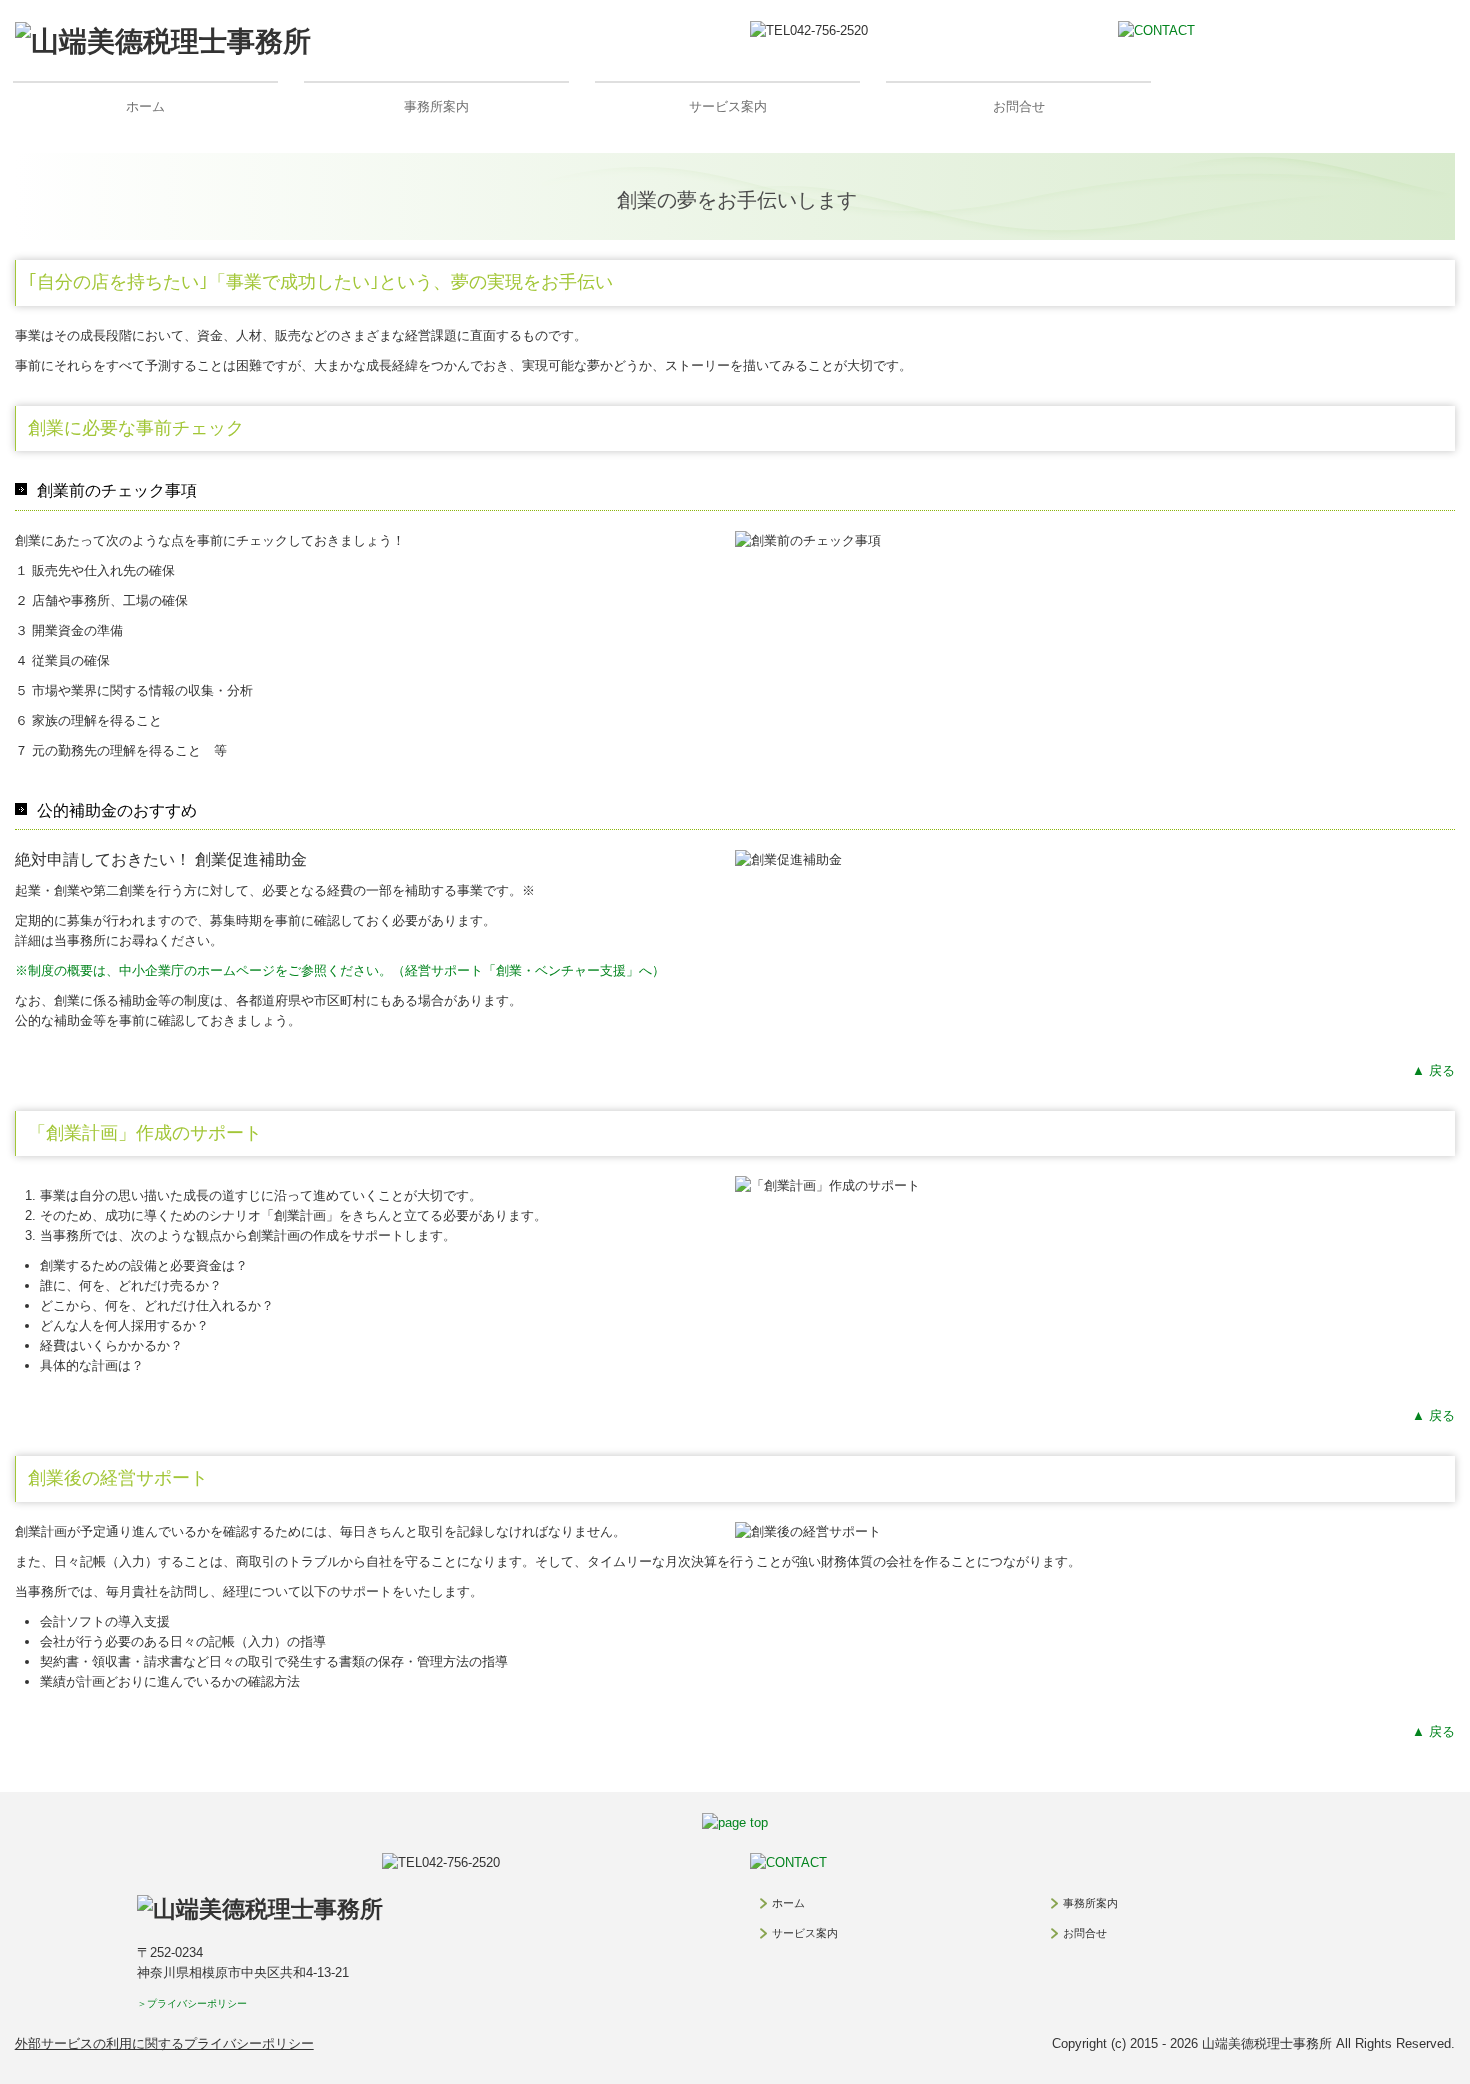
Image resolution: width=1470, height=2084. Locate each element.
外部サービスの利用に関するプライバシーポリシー (164, 2043)
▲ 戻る (1433, 1070)
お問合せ (1019, 106)
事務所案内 (436, 106)
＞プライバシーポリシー (192, 2003)
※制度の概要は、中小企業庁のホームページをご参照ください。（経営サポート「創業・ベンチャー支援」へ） (340, 970)
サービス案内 (728, 106)
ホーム (145, 106)
